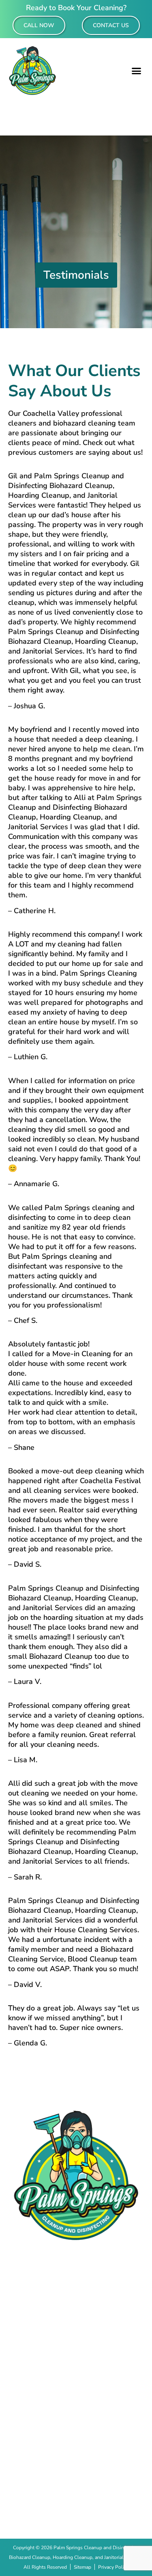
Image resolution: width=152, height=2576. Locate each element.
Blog (76, 2355)
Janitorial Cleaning (76, 2327)
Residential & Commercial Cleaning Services (76, 2300)
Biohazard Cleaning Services (76, 2314)
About (76, 2286)
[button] (137, 71)
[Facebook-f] (52, 2502)
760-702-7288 (76, 2464)
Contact (76, 2341)
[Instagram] (76, 2502)
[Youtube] (101, 2502)
